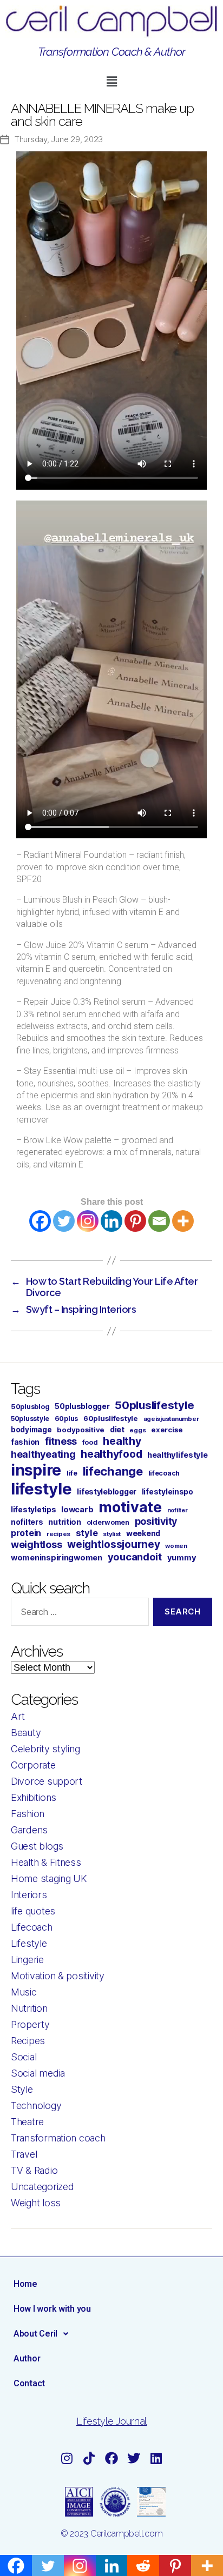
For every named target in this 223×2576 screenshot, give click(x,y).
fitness (61, 1441)
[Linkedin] (111, 1221)
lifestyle (41, 1489)
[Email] (159, 1221)
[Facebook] (40, 1221)
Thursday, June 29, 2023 (59, 139)
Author (27, 2358)
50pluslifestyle (154, 1405)
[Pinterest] (135, 1221)
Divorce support (47, 1781)
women (176, 1546)
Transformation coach (58, 2138)
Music (24, 1992)
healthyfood (111, 1454)
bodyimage (31, 1430)
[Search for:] (78, 1614)
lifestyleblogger (107, 1491)
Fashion (28, 1814)
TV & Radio (34, 2170)
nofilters (27, 1522)
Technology (36, 2105)
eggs (137, 1430)
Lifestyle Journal (111, 2421)
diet (117, 1429)
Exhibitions (34, 1797)
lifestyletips (34, 1510)
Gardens (29, 1830)
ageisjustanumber (171, 1419)
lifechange (113, 1471)
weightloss (36, 1544)
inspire (36, 1470)
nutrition (65, 1522)
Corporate (33, 1765)
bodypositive (81, 1430)
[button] (111, 81)
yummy (182, 1558)
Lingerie (27, 1960)
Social (24, 2057)
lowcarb (77, 1510)
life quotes (33, 1911)
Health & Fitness (46, 1862)
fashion (25, 1442)
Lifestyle (29, 1943)
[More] (183, 1221)
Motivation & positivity (58, 1976)
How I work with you (52, 2309)
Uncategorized (42, 2187)
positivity (156, 1521)
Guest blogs (37, 1846)
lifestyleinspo (168, 1492)
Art (18, 1716)
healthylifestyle (178, 1455)
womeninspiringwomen (57, 1558)
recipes (58, 1534)
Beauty (26, 1733)
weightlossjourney (113, 1544)
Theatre (27, 2122)
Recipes (28, 2041)
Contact (29, 2383)
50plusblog (30, 1407)
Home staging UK (49, 1878)
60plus (66, 1419)
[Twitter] (64, 1221)
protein (26, 1533)
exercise (167, 1430)
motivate (130, 1507)
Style (22, 2089)
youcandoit (135, 1557)
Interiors (29, 1895)
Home (25, 2284)
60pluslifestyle (111, 1418)
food (90, 1442)
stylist (112, 1534)
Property (30, 2024)
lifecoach (164, 1473)
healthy (122, 1441)
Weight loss (36, 2203)
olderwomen (108, 1522)
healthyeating (43, 1454)
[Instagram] (88, 1221)
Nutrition (29, 2008)
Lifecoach (32, 1927)
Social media (38, 2073)
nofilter (178, 1510)
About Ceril (35, 2334)
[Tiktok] (89, 2458)
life (72, 1473)
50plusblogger (82, 1406)
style (87, 1533)
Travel (24, 2154)
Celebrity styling (45, 1749)
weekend (143, 1533)
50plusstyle (30, 1419)
